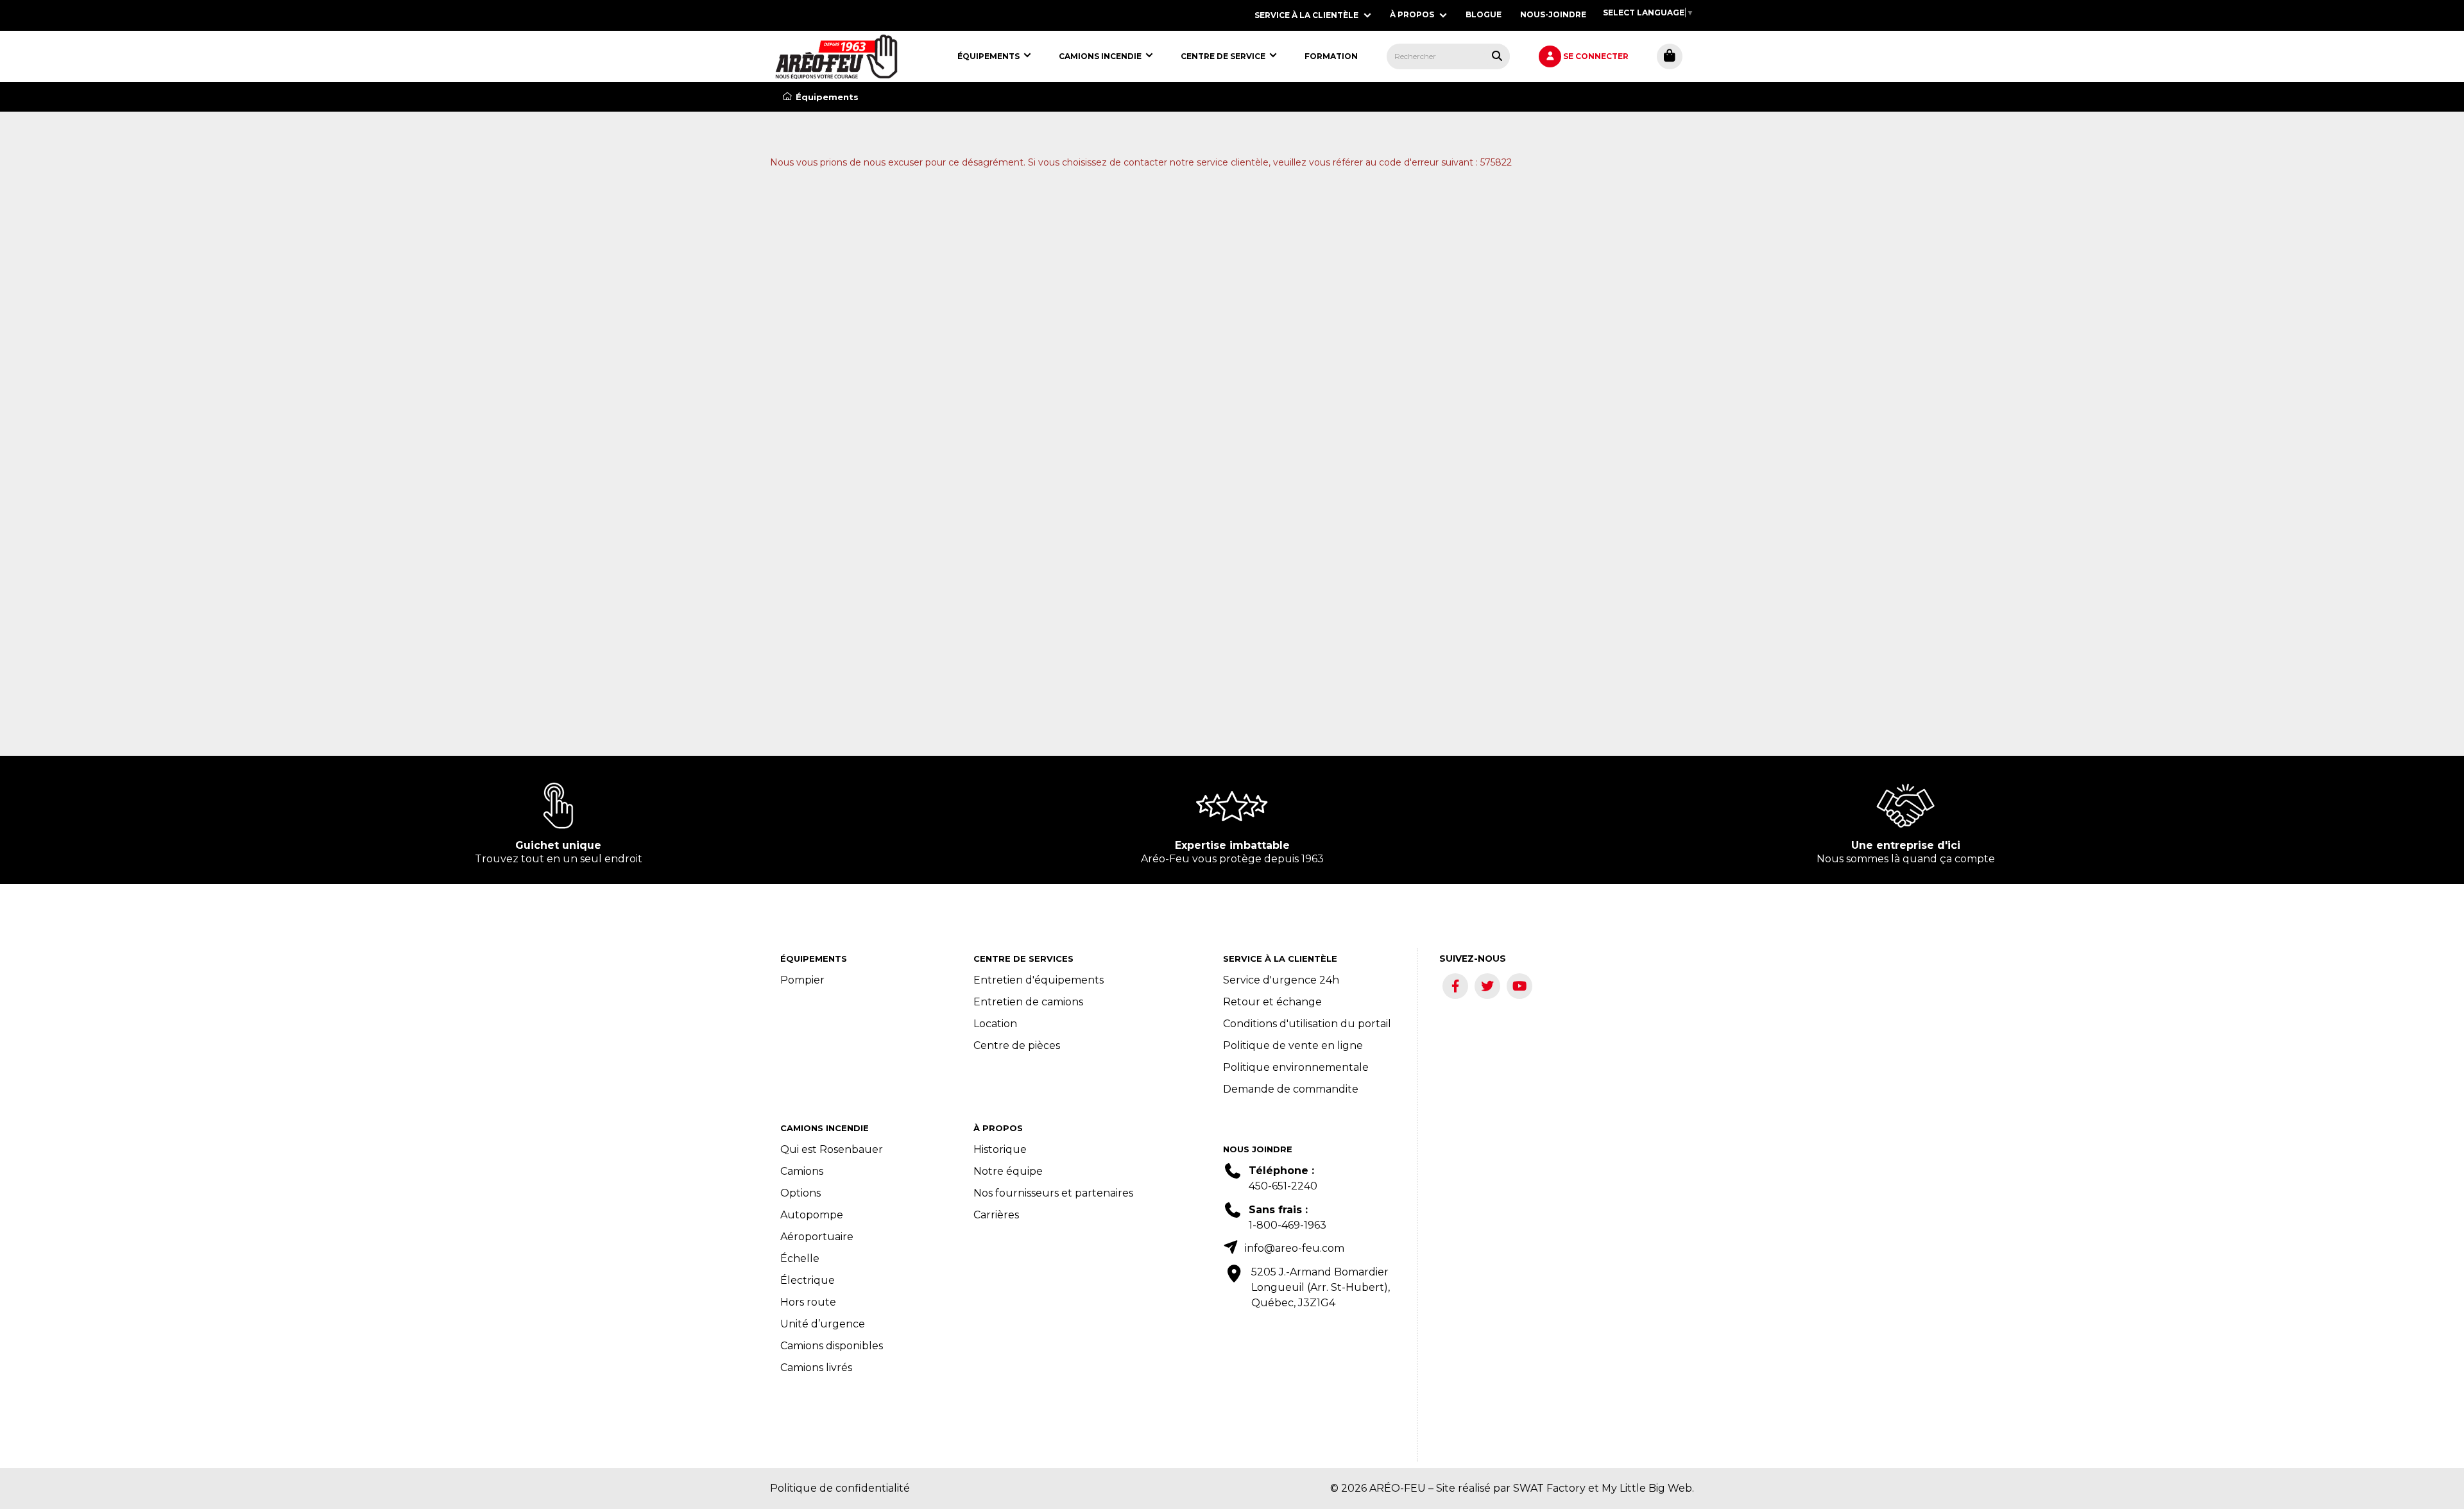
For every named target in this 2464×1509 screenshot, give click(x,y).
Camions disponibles (832, 1346)
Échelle (800, 1258)
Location (995, 1024)
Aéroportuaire (817, 1237)
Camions (802, 1171)
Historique (1000, 1149)
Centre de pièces (1017, 1045)
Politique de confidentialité (840, 1488)
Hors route (808, 1302)
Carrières (996, 1215)
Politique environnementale (1296, 1067)
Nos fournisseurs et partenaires (1053, 1193)
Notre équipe (1008, 1171)
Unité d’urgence (823, 1324)
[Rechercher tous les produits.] (1497, 56)
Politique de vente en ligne (1293, 1045)
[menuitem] (836, 56)
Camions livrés (816, 1368)
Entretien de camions (1028, 1002)
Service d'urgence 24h (1281, 980)
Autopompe (812, 1215)
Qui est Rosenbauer (832, 1149)
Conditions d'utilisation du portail (1307, 1024)
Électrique (808, 1280)
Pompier (802, 980)
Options (800, 1193)
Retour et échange (1272, 1002)
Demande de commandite (1291, 1089)
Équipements (827, 97)
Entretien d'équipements (1039, 980)
